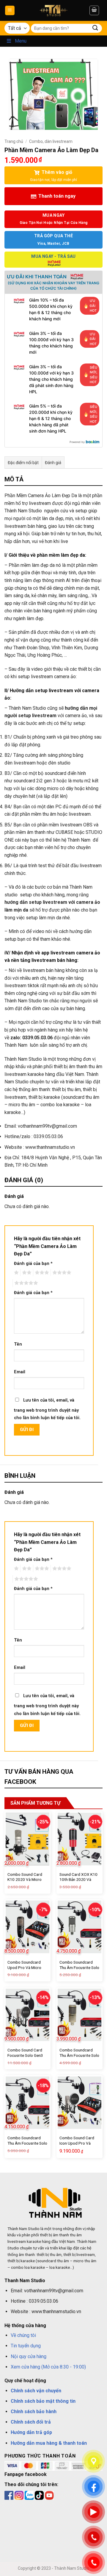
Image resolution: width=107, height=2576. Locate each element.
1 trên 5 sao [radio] (16, 1273)
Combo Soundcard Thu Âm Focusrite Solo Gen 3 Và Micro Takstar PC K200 (79, 2058)
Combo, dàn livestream (51, 141)
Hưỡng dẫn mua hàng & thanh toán (49, 2443)
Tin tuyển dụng (26, 2346)
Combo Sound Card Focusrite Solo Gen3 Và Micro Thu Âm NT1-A (27, 2058)
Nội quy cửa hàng (29, 2356)
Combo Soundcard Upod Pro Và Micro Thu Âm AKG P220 (24, 1967)
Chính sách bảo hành (34, 2412)
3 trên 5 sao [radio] (41, 1273)
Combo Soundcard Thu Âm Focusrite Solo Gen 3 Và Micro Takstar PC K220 (27, 2146)
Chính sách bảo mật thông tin (43, 2401)
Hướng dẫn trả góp (31, 2432)
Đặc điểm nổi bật (23, 463)
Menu (21, 41)
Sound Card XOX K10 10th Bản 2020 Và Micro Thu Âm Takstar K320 (79, 1882)
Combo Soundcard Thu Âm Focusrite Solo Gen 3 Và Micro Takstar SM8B (79, 1970)
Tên (18, 1344)
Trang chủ (14, 141)
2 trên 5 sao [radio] (26, 1273)
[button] (10, 11)
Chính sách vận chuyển (36, 2391)
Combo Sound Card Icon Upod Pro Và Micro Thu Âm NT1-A (78, 2143)
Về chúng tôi (23, 2335)
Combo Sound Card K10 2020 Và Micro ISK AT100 (25, 1880)
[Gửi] (95, 28)
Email (20, 1372)
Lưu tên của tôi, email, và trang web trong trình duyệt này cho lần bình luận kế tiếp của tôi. (47, 1409)
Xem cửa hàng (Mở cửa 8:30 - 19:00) (48, 2367)
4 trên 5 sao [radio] (61, 1273)
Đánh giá (53, 463)
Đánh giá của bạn (33, 1264)
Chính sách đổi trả (31, 2422)
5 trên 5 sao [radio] (25, 1283)
